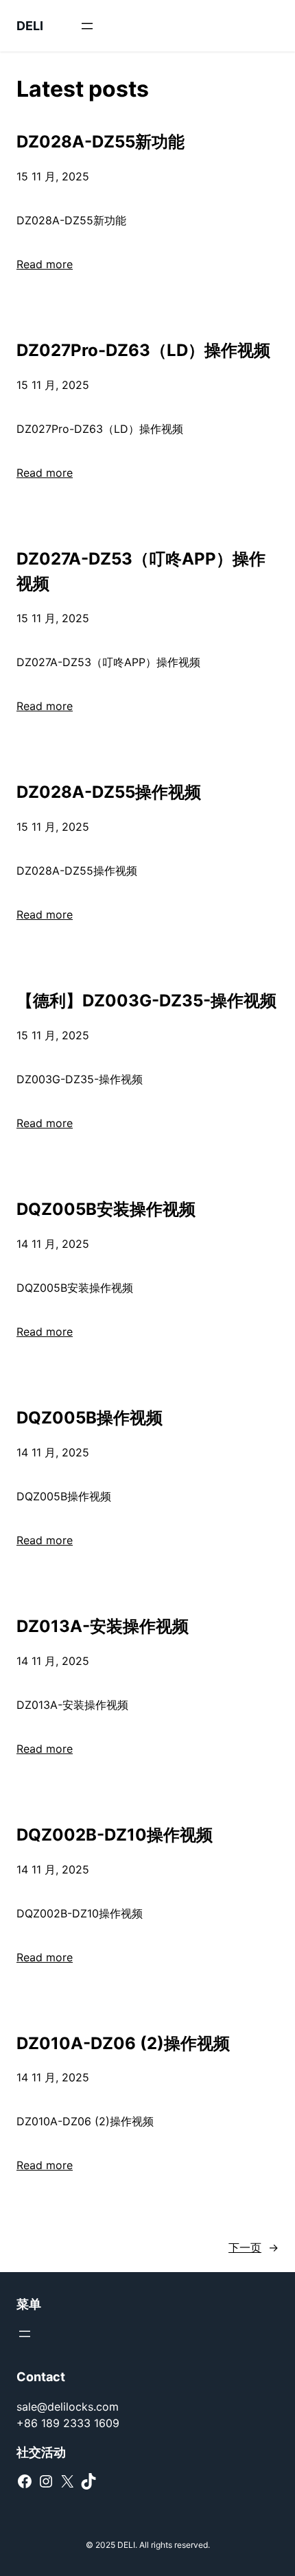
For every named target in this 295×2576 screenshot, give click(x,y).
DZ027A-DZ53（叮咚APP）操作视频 (141, 571)
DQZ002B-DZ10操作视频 (115, 1835)
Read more (45, 264)
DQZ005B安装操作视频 (106, 1209)
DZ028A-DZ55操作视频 (109, 792)
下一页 (253, 2247)
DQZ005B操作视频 (90, 1418)
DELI (30, 26)
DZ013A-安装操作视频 (103, 1626)
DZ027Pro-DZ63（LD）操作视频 (143, 350)
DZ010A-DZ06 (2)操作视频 (123, 2043)
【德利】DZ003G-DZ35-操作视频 (146, 1001)
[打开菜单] (87, 26)
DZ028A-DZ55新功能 (101, 142)
